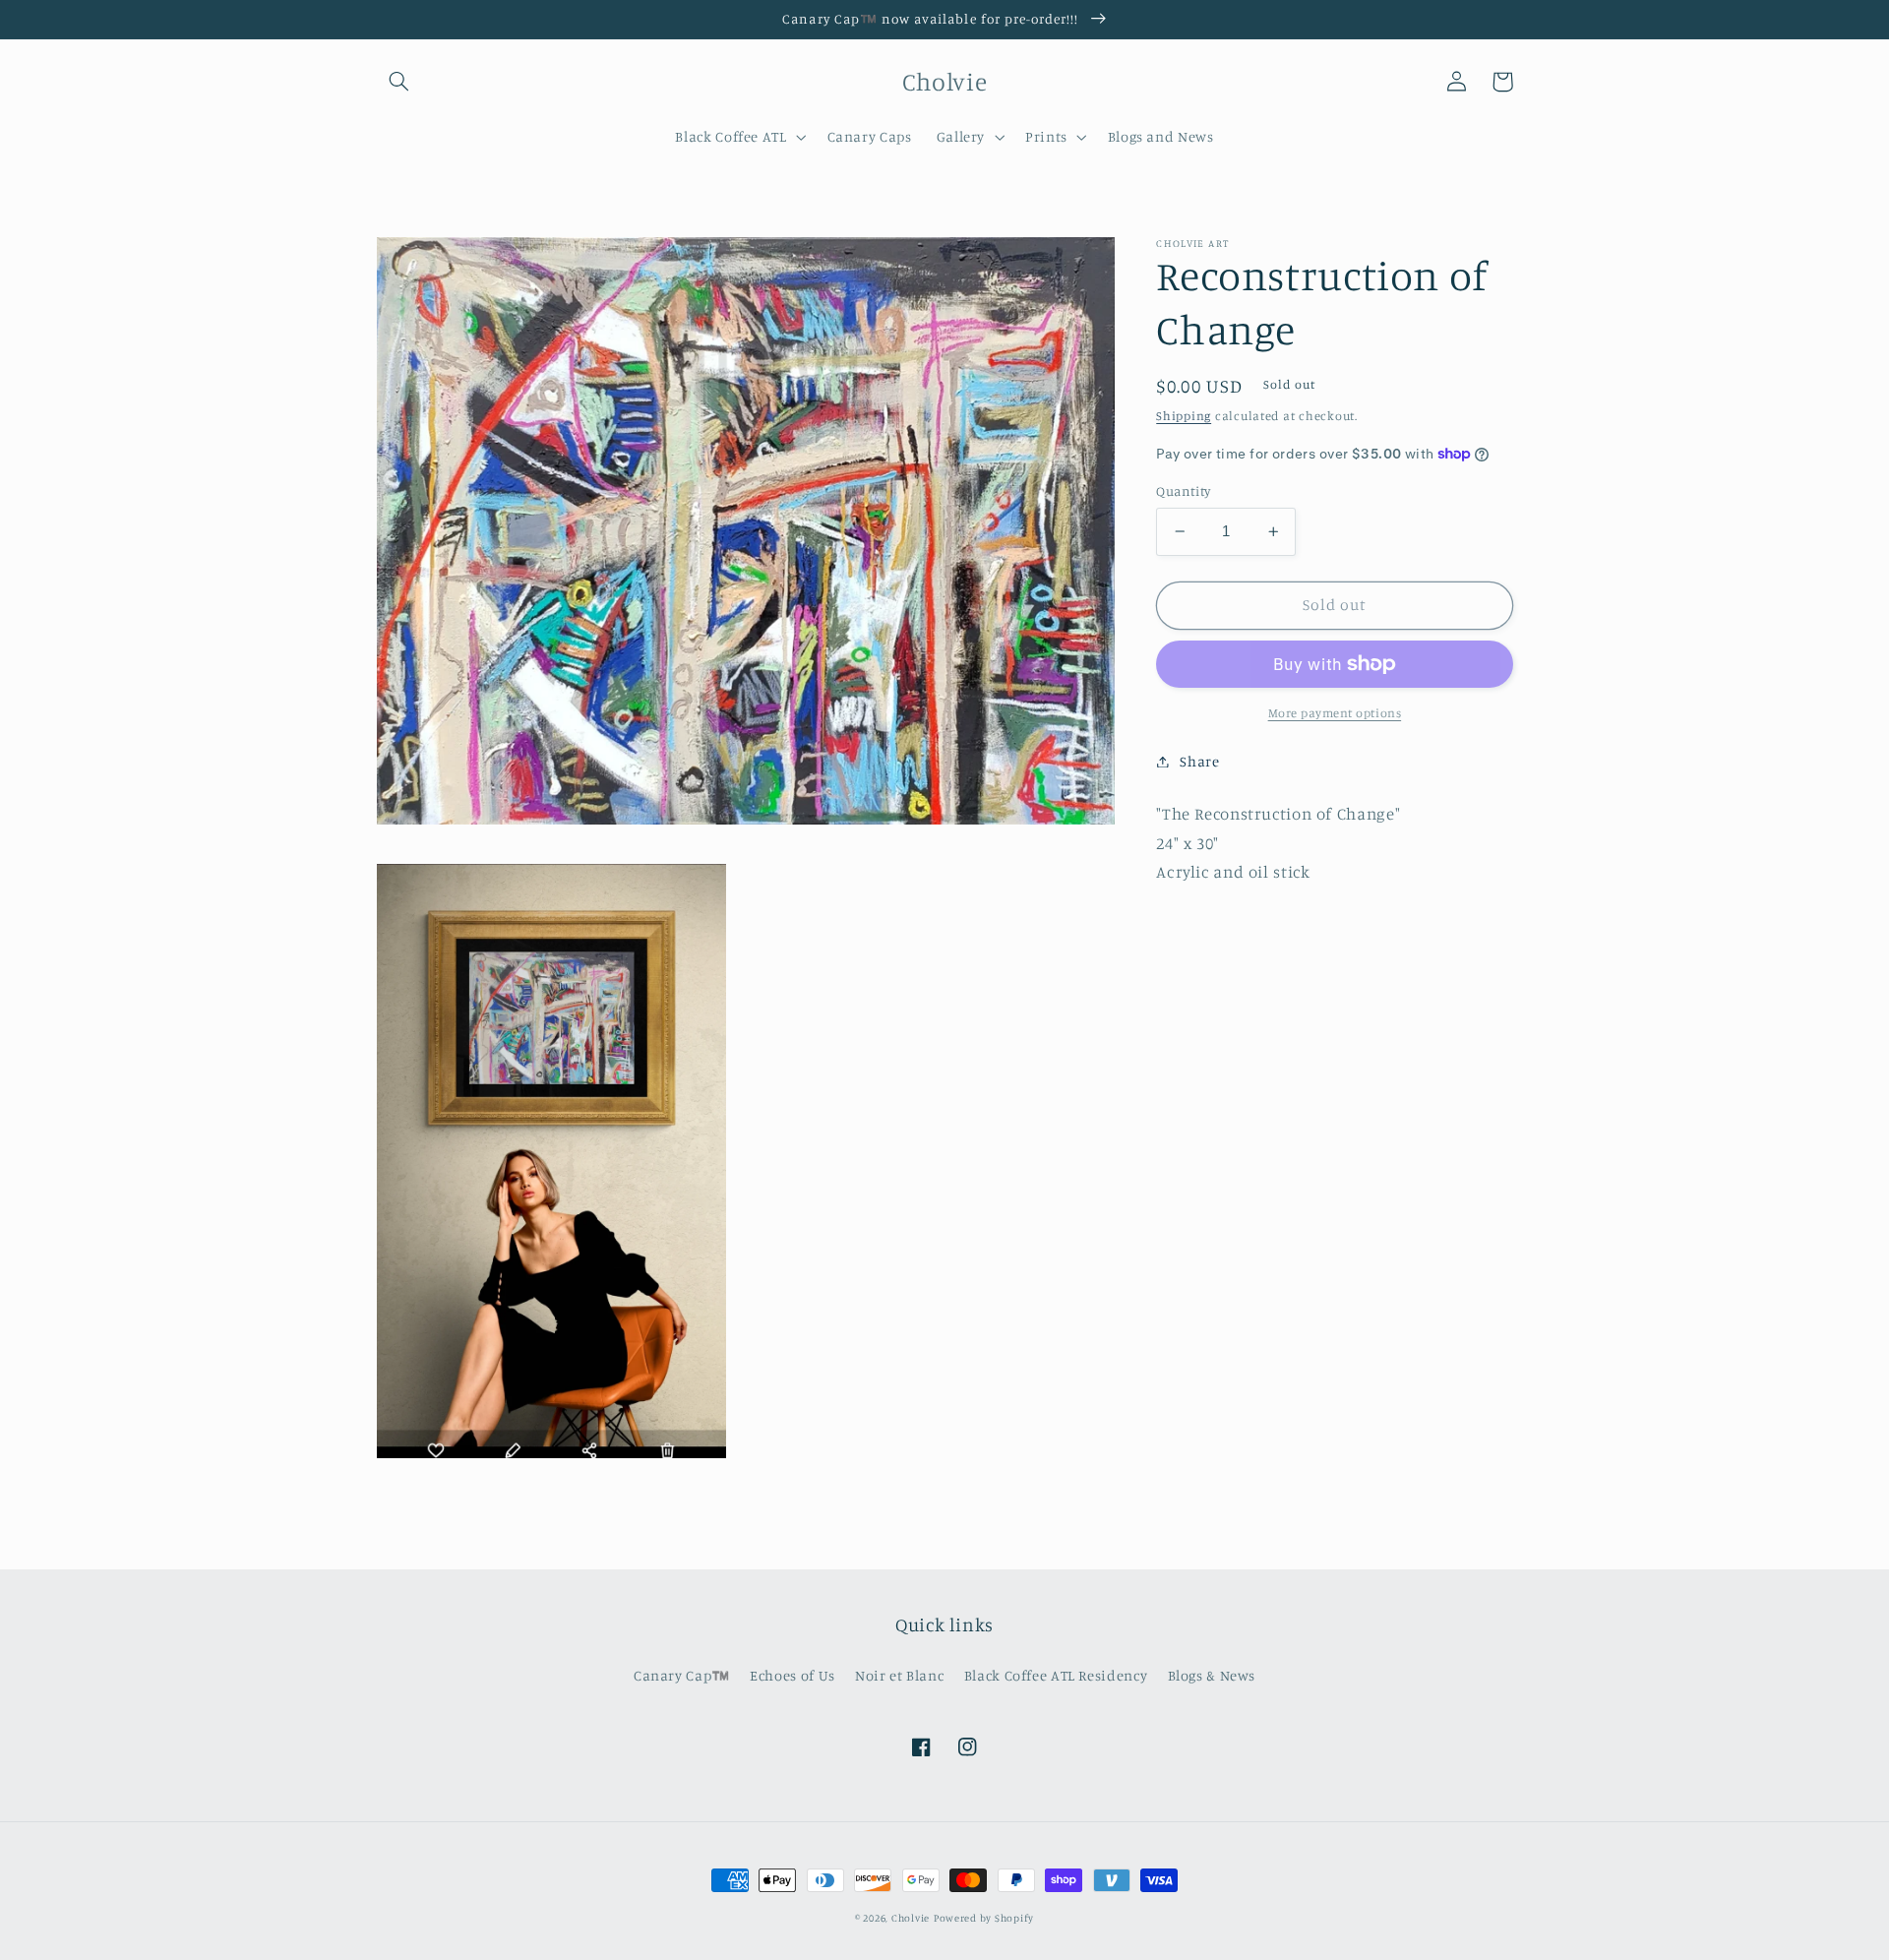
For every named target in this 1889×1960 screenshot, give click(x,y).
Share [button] (1199, 761)
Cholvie (911, 1918)
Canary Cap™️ (682, 1675)
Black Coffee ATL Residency (1056, 1675)
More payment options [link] (1335, 713)
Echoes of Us (792, 1675)
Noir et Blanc (899, 1675)
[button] (399, 82)
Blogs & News (1212, 1675)
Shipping (1184, 416)
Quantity (1183, 491)
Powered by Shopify (984, 1918)
